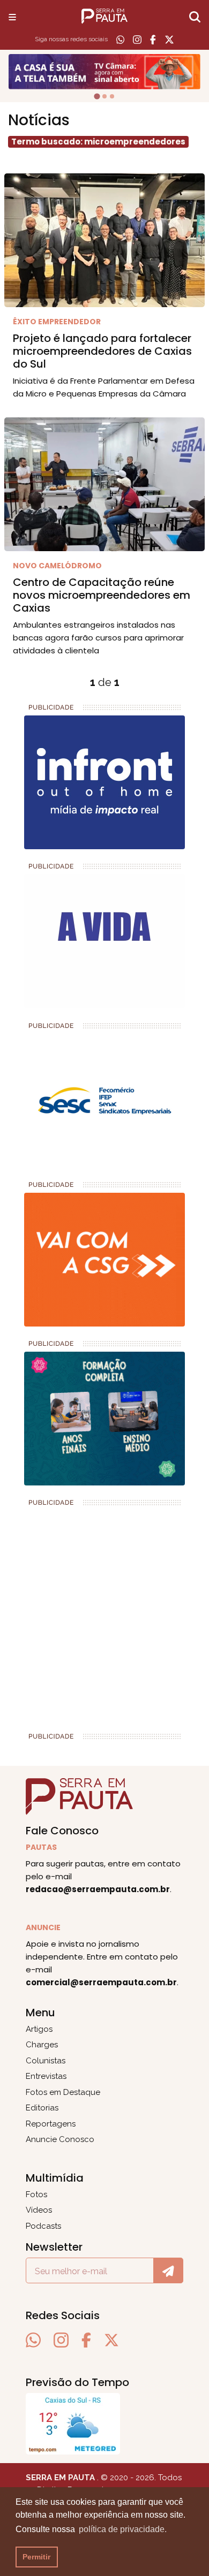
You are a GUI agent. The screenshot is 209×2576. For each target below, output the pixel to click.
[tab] (97, 96)
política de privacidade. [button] (123, 2529)
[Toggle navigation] (12, 17)
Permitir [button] (36, 2557)
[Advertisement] (104, 1615)
